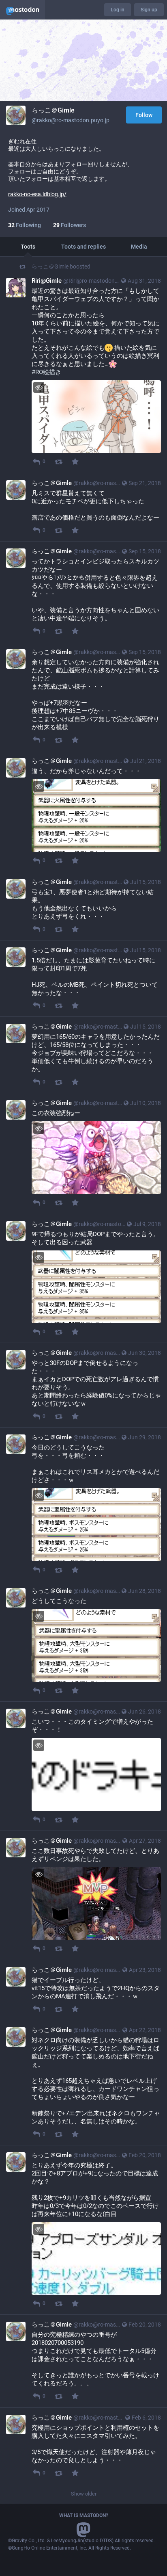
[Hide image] (39, 387)
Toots (28, 247)
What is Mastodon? (84, 2515)
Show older (84, 2494)
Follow (144, 115)
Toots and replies (83, 247)
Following (25, 225)
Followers (70, 225)
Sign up (149, 10)
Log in (118, 10)
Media (139, 247)
